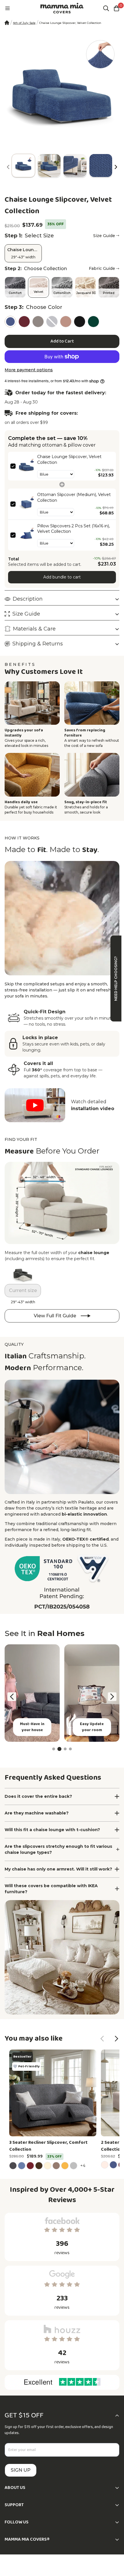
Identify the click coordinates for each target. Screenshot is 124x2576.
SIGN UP (21, 2470)
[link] (26, 466)
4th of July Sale (24, 23)
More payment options (29, 370)
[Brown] (38, 322)
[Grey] (52, 322)
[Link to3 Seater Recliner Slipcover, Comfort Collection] (53, 2093)
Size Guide (104, 236)
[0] (117, 8)
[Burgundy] (24, 322)
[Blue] (10, 322)
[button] (116, 167)
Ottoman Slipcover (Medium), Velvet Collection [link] (74, 497)
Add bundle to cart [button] (62, 577)
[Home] (7, 23)
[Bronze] (66, 322)
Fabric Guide (102, 268)
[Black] (80, 322)
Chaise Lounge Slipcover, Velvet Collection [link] (69, 460)
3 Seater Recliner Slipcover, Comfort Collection (48, 2146)
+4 (84, 2165)
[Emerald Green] (93, 322)
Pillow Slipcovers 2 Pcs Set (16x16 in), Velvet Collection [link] (74, 529)
